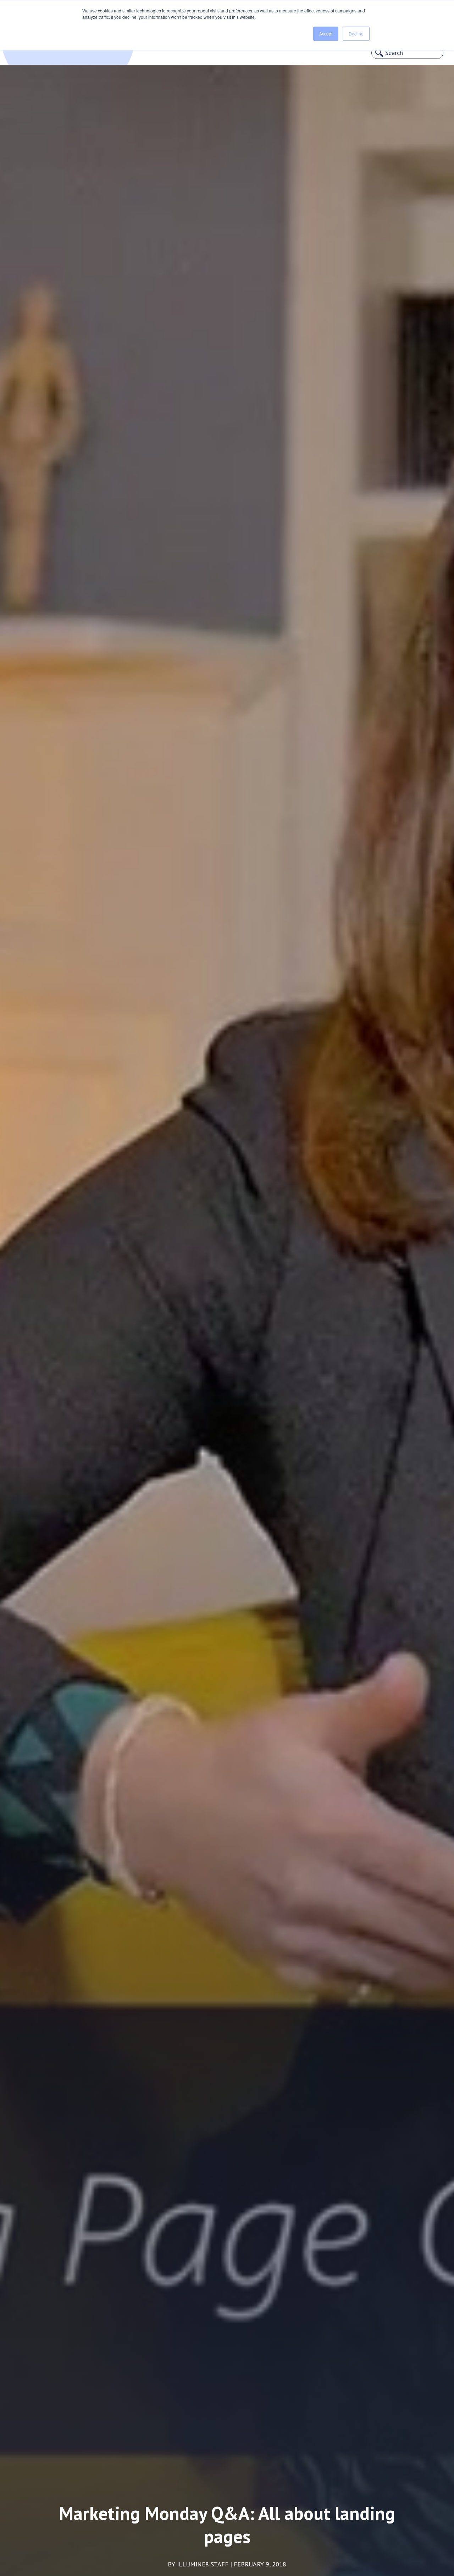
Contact (93, 47)
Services (54, 47)
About (19, 47)
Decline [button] (356, 34)
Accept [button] (326, 34)
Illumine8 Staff (203, 2564)
